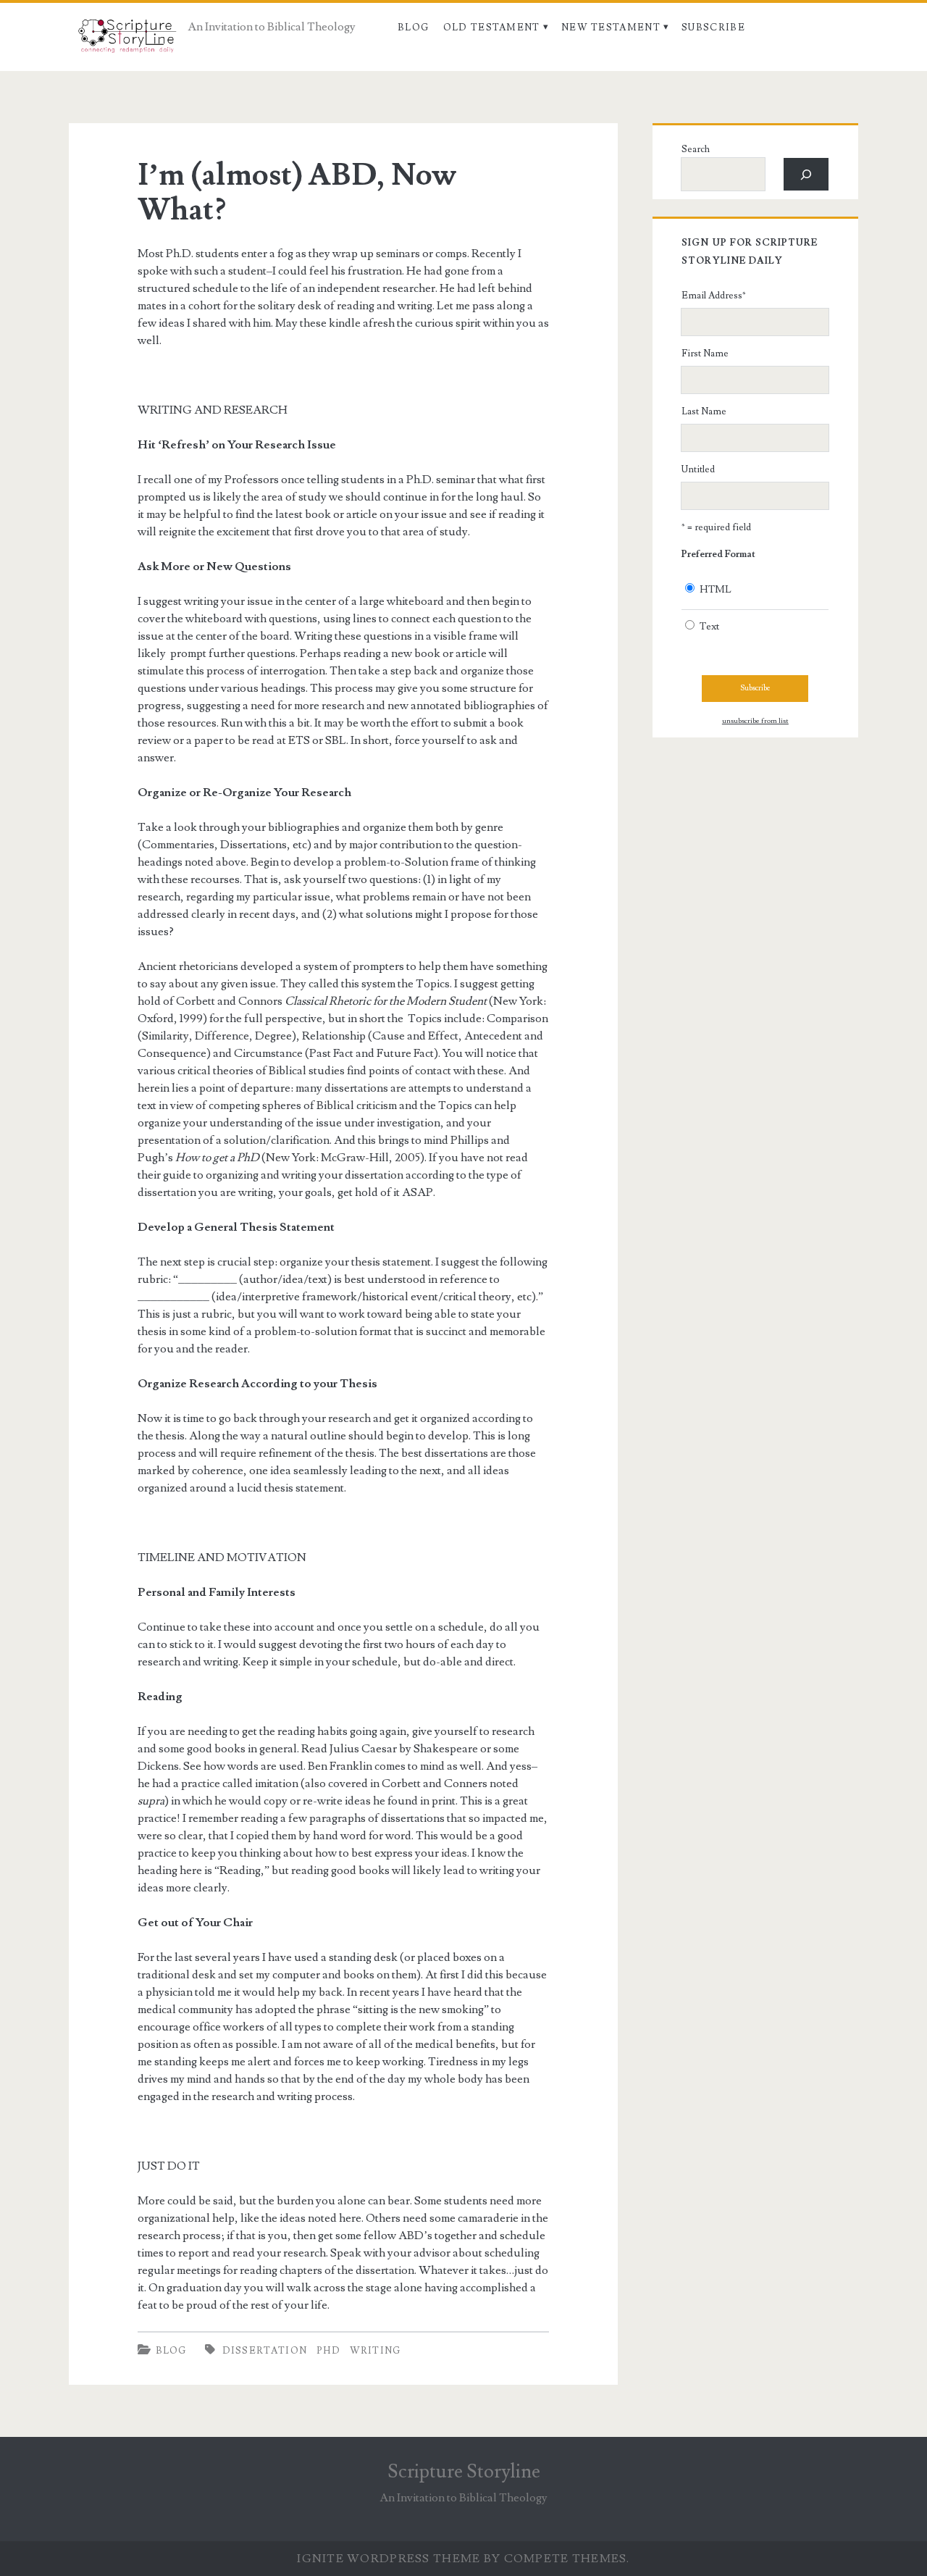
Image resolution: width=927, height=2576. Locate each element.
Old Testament (492, 28)
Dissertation (265, 2351)
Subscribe (713, 28)
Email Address (714, 296)
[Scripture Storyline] (126, 40)
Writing (376, 2351)
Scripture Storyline (464, 2472)
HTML (716, 590)
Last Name (704, 411)
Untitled (698, 469)
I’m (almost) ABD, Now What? (297, 193)
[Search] (806, 174)
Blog (413, 28)
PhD (328, 2351)
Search (696, 149)
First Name (705, 354)
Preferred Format (718, 554)
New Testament (611, 28)
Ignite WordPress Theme (389, 2559)
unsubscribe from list (755, 721)
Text (709, 627)
